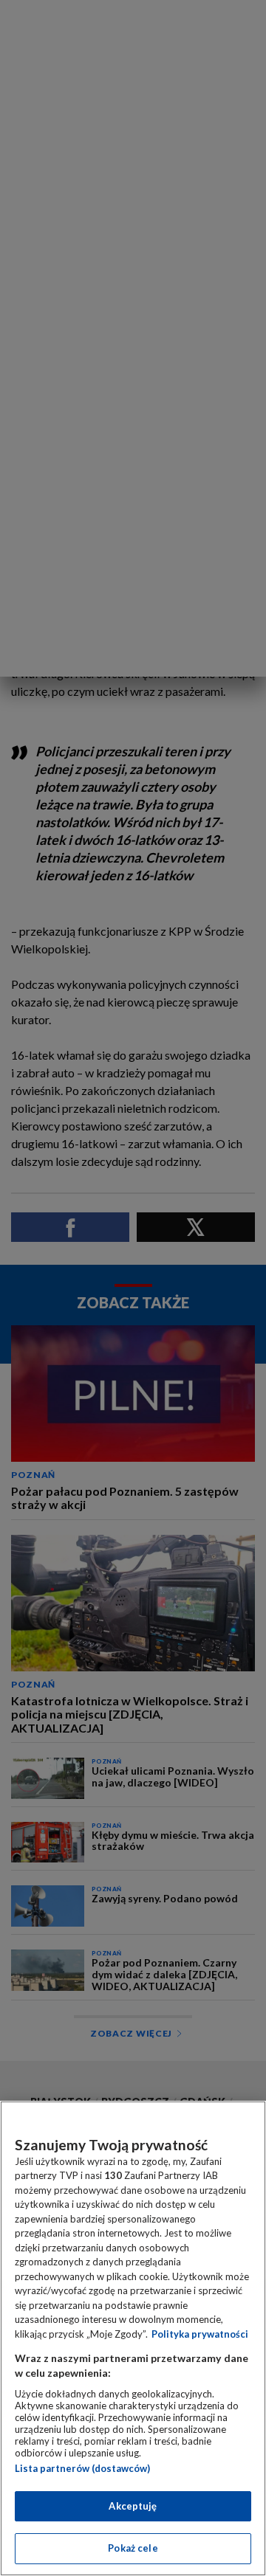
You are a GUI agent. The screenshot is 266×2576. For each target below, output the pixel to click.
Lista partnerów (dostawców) (82, 2468)
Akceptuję (133, 2506)
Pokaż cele (133, 2548)
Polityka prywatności (200, 2334)
